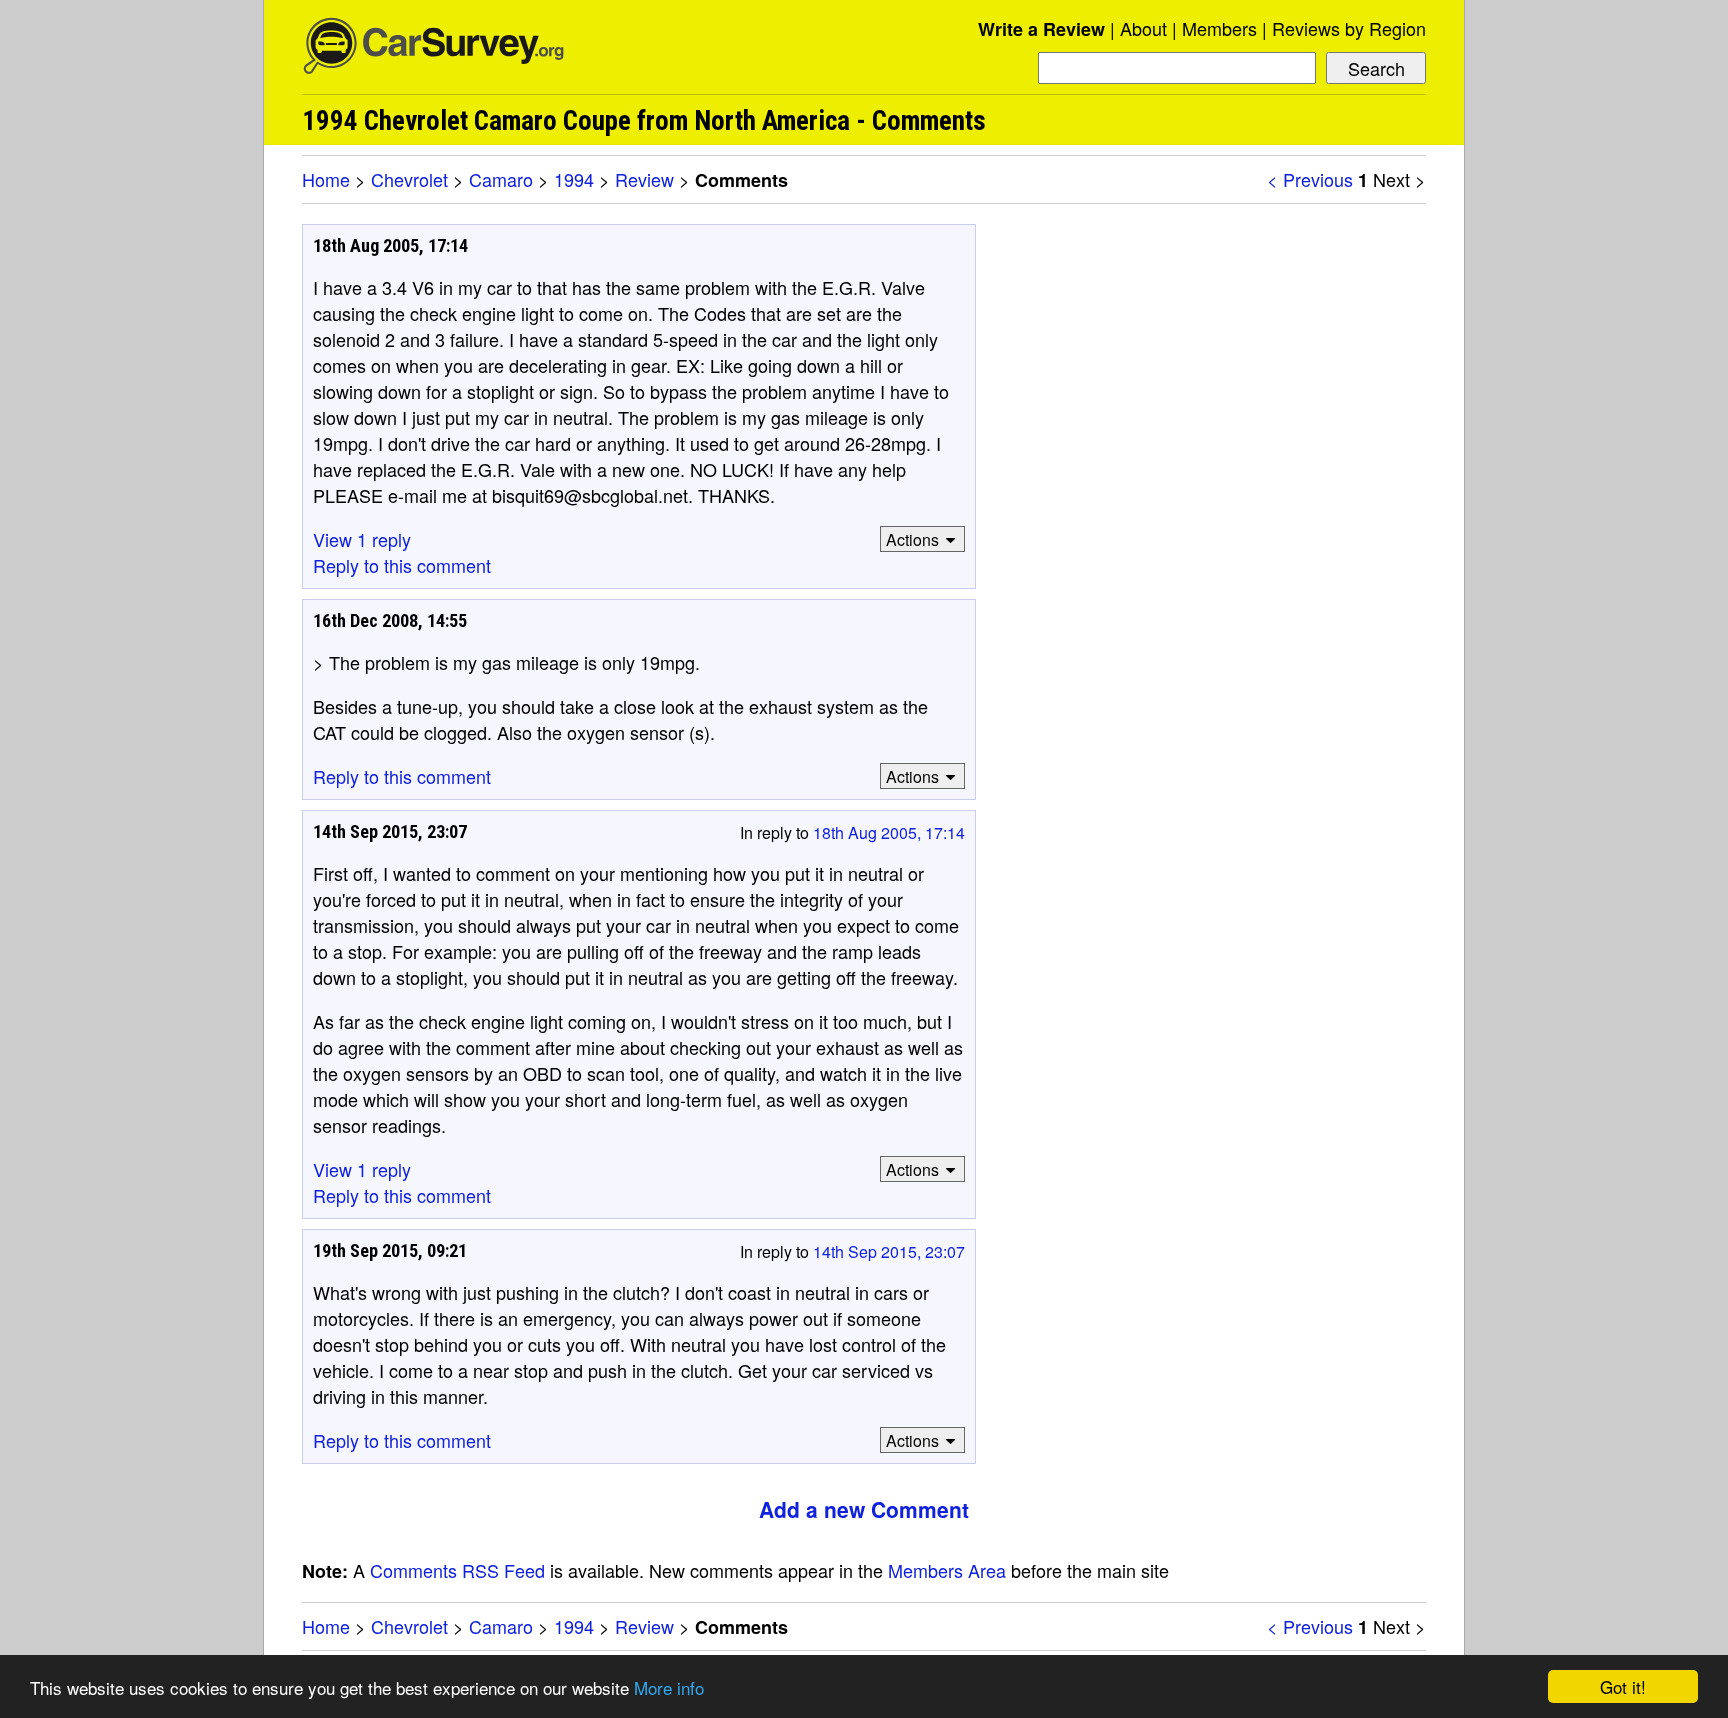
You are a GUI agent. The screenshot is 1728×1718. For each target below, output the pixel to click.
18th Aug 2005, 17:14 (889, 832)
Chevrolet (409, 179)
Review (644, 179)
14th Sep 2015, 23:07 (889, 1251)
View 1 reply (362, 539)
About (1143, 28)
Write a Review (1041, 29)
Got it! (1623, 1686)
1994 (574, 179)
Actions (912, 539)
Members (1219, 28)
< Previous (1310, 179)
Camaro (501, 179)
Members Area (947, 1570)
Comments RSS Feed (457, 1570)
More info (669, 1687)
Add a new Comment (864, 1509)
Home (326, 179)
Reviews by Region (1349, 28)
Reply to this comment (402, 565)
